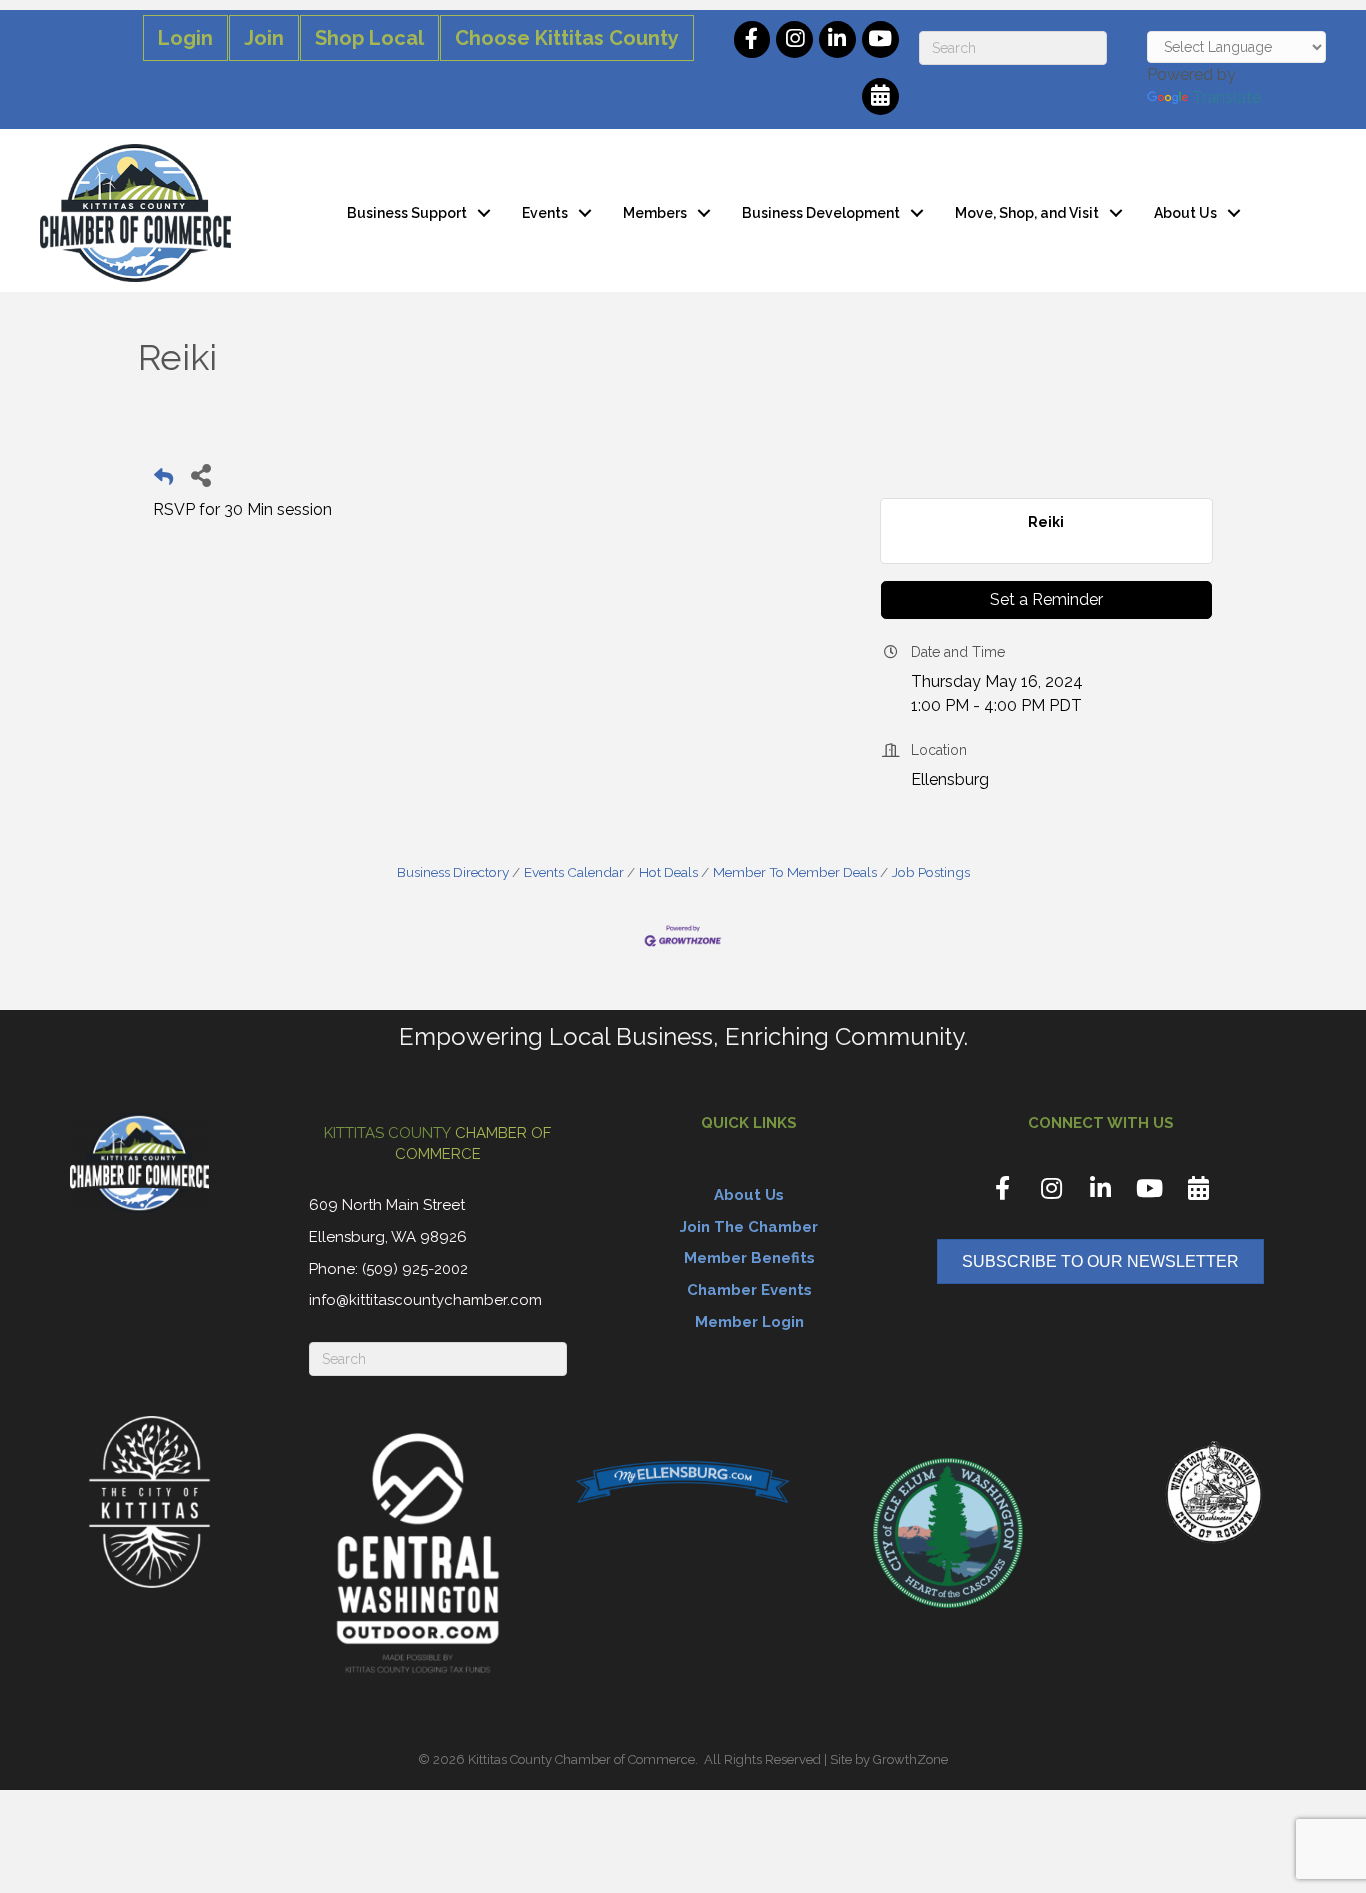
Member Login (749, 1322)
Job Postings (931, 872)
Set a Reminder (1046, 599)
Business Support (407, 213)
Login (185, 38)
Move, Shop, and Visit (1027, 213)
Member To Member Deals (795, 872)
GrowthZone (910, 1759)
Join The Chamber (749, 1227)
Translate (1226, 97)
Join (264, 38)
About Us (1185, 213)
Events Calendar (574, 872)
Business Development (821, 213)
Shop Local (369, 38)
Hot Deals (668, 872)
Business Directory (453, 872)
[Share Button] (200, 474)
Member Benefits (749, 1258)
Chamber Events (749, 1290)
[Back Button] (163, 480)
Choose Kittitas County (567, 38)
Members (655, 213)
